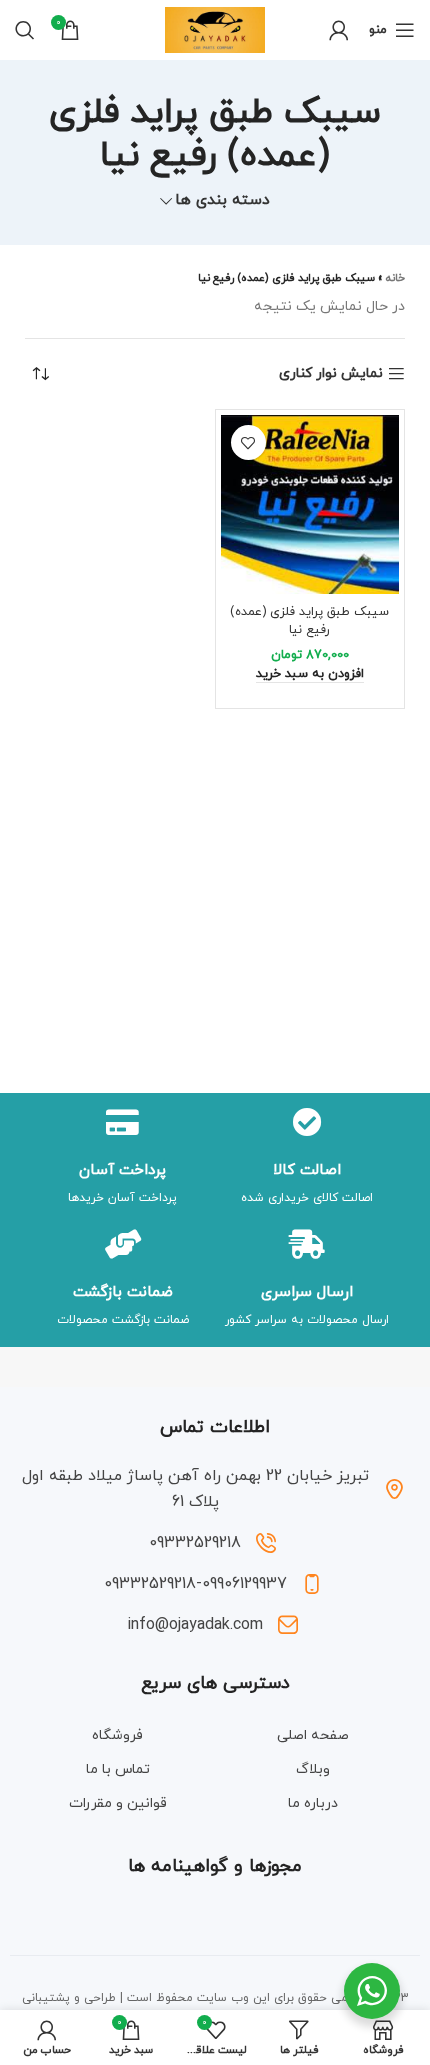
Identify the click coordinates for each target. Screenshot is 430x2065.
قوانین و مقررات (118, 1803)
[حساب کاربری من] (339, 30)
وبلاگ (313, 1769)
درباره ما (313, 1803)
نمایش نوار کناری (331, 374)
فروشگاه (117, 1735)
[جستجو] (25, 30)
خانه (395, 278)
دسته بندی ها (222, 200)
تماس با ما (118, 1769)
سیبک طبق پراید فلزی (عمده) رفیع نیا (309, 621)
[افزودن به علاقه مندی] (248, 442)
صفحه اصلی (313, 1735)
